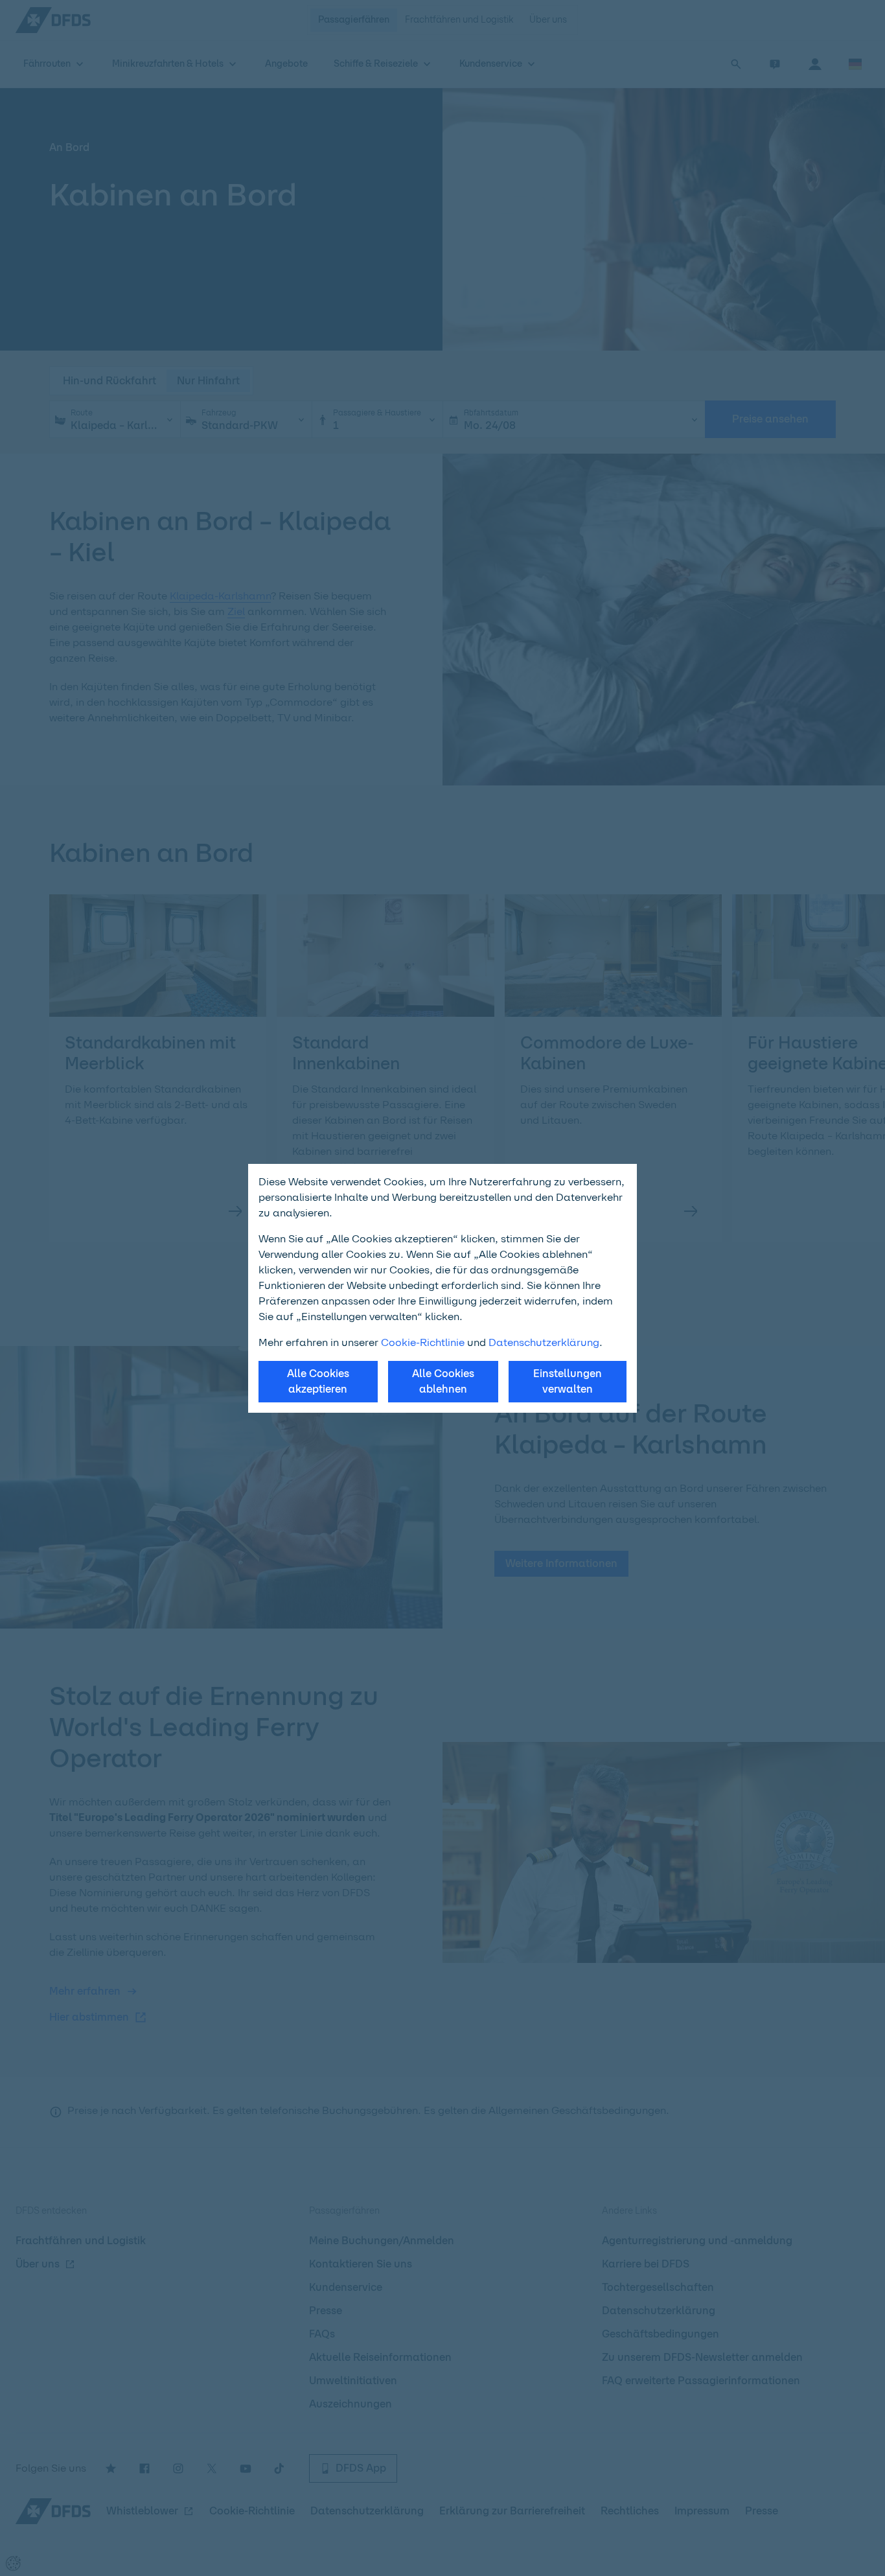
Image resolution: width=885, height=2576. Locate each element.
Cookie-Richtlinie (423, 1342)
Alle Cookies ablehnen (443, 1381)
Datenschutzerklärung (544, 1342)
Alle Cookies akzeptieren (318, 1381)
